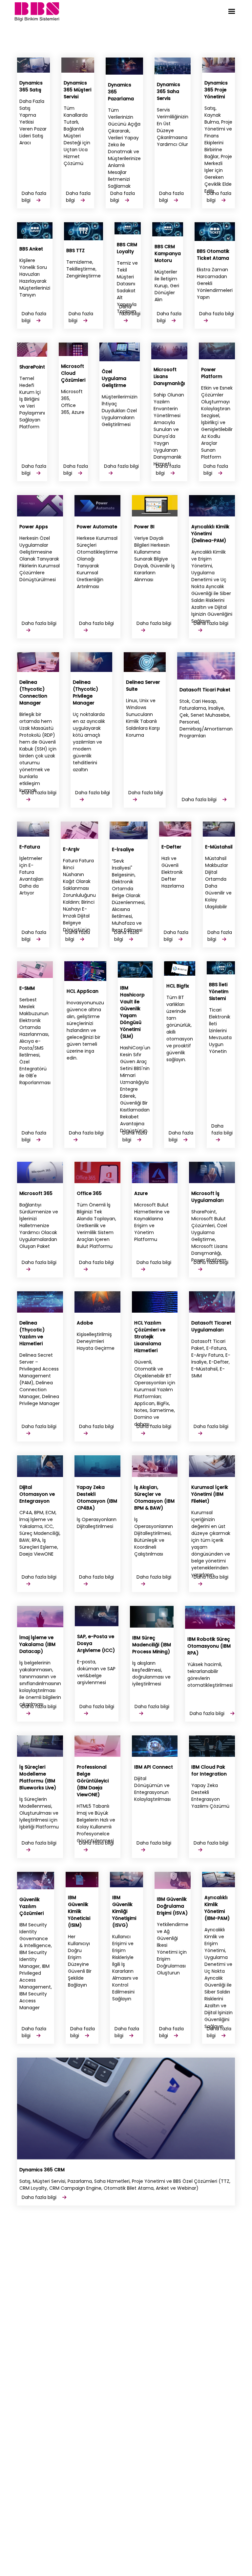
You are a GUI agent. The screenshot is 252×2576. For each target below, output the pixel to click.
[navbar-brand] (37, 11)
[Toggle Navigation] (232, 11)
